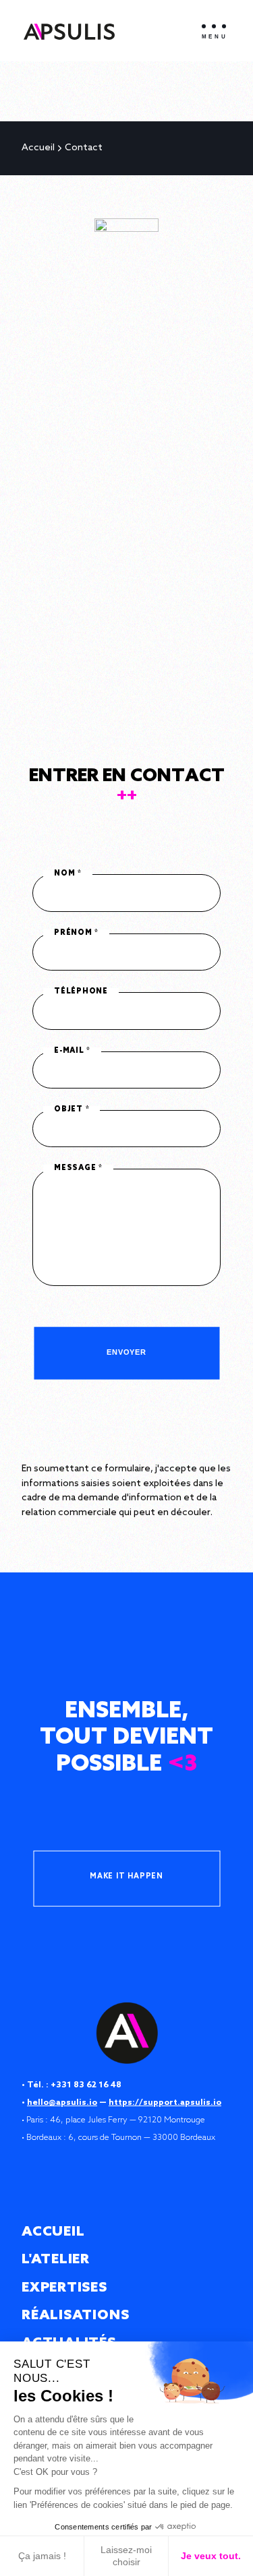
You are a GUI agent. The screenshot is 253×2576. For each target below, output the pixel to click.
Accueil (38, 148)
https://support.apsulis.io (165, 2103)
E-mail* (72, 1051)
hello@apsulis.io (62, 2103)
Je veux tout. (211, 2556)
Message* (78, 1169)
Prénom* (76, 933)
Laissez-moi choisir (126, 2556)
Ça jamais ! (42, 2556)
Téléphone (81, 992)
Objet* (72, 1110)
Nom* (68, 874)
